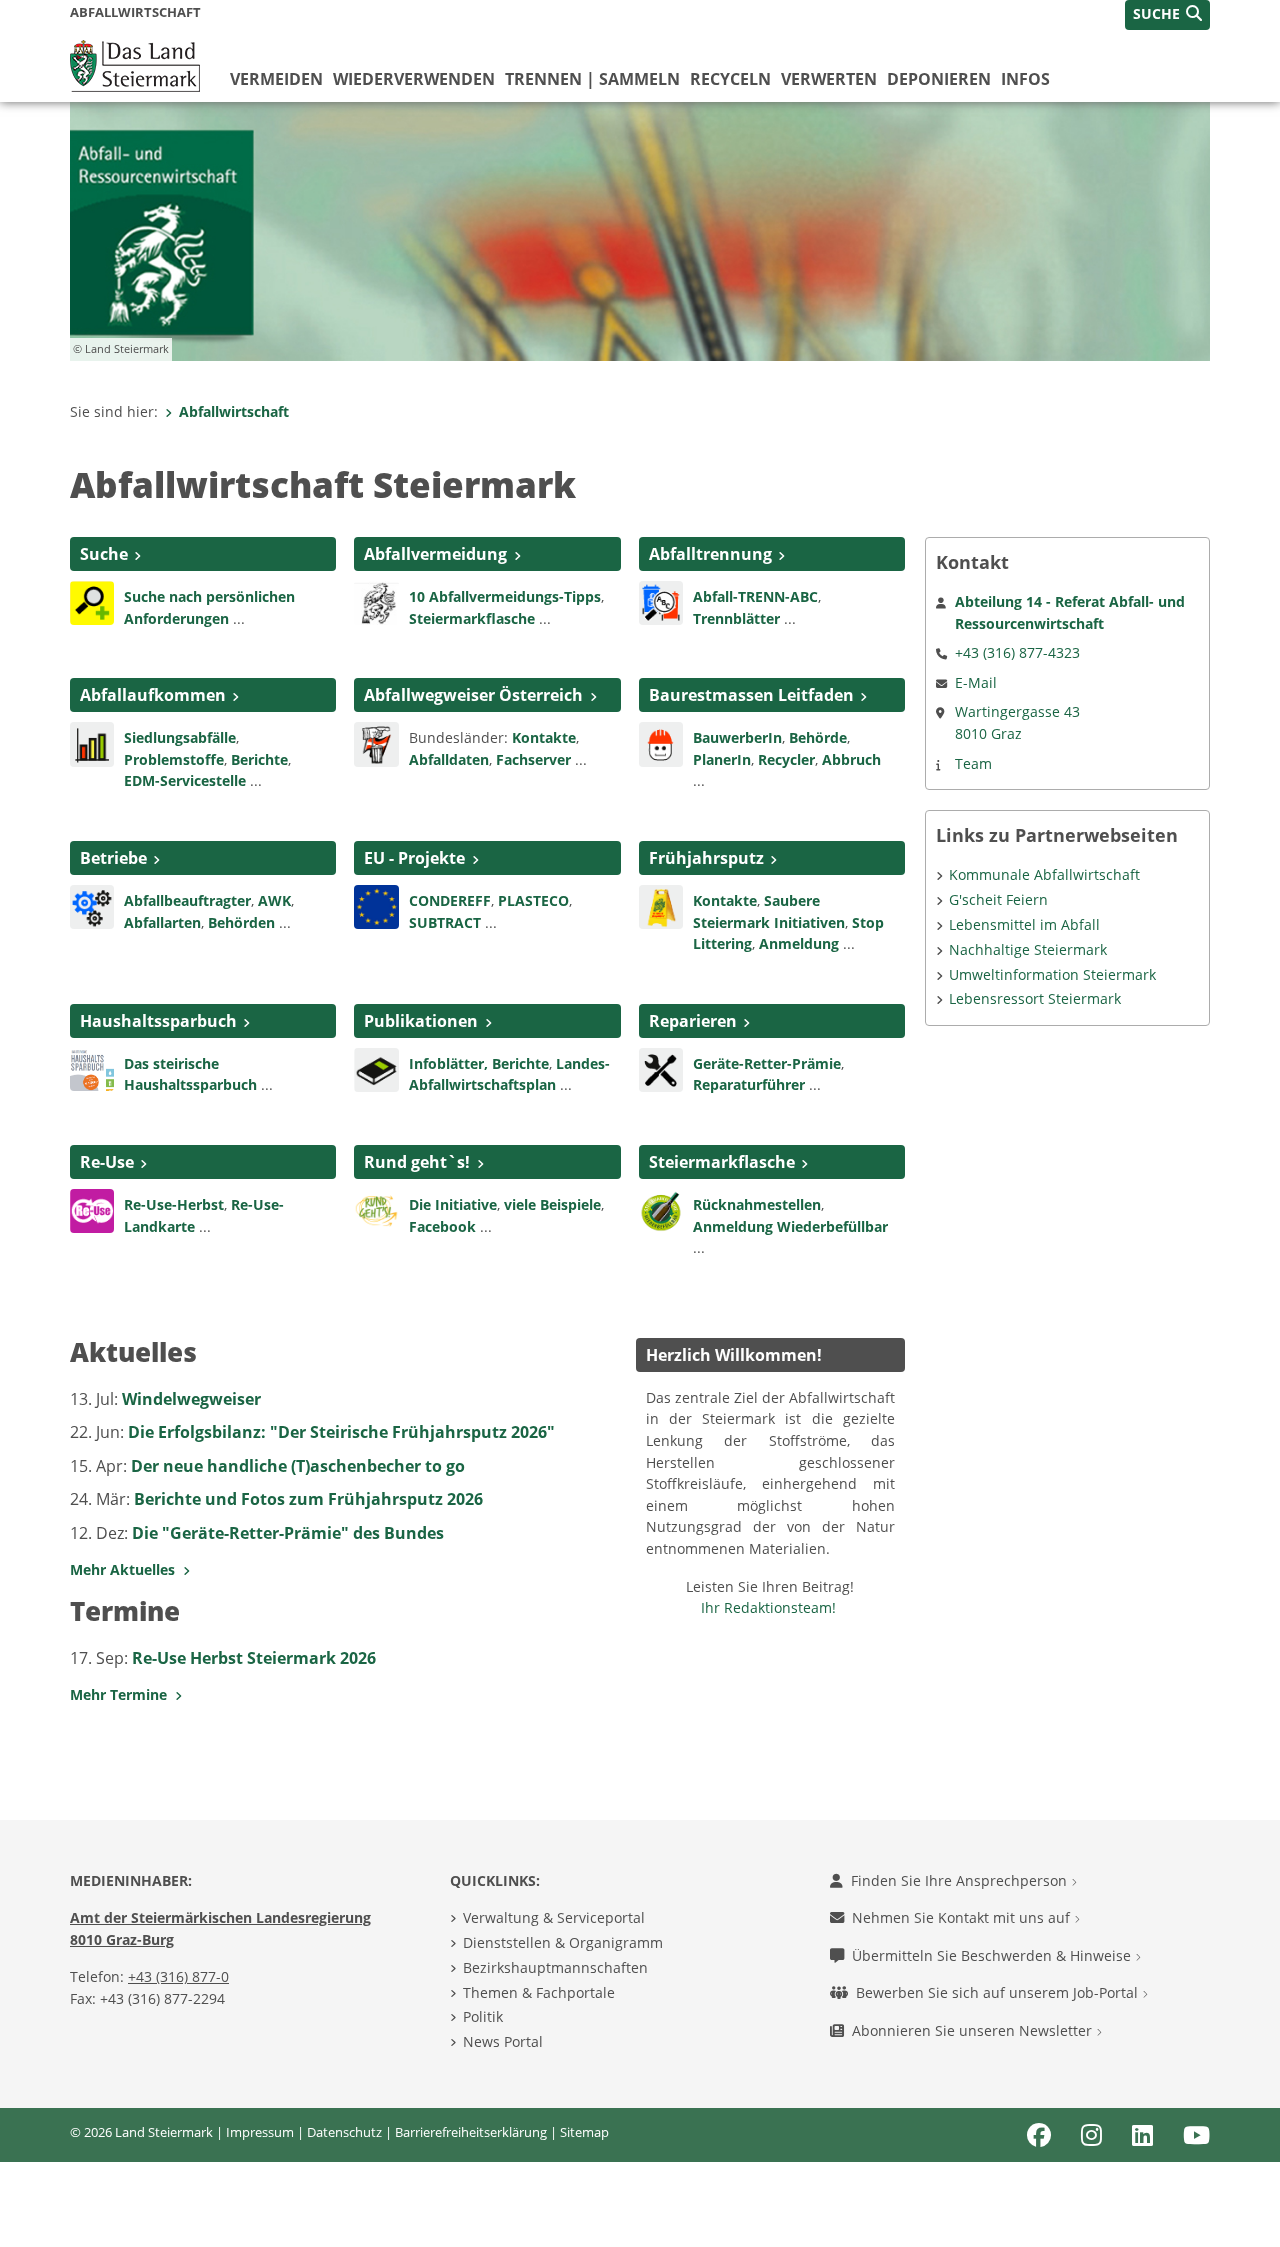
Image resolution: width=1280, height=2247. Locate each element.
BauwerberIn (737, 737)
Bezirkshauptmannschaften (555, 1967)
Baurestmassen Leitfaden (751, 695)
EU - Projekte (414, 858)
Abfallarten (162, 922)
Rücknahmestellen (757, 1204)
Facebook (442, 1226)
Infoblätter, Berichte (479, 1063)
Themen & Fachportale (539, 1992)
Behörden (241, 922)
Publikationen (421, 1021)
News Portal (503, 2041)
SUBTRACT (447, 922)
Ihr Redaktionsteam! (768, 1607)
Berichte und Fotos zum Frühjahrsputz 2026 (308, 1499)
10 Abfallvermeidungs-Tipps (505, 596)
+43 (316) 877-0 (178, 1976)
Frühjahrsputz (706, 858)
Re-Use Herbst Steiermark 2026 (254, 1658)
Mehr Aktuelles (126, 1569)
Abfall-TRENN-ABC (755, 596)
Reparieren (693, 1021)
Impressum (260, 2132)
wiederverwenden (414, 79)
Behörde (818, 737)
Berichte (259, 759)
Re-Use (107, 1162)
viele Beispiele (552, 1204)
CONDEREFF (450, 900)
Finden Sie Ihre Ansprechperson (961, 1880)
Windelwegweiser (191, 1399)
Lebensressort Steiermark (1035, 998)
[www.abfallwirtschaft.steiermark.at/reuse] (92, 1209)
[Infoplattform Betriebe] (92, 905)
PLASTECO (533, 900)
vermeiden (276, 79)
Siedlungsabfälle (180, 737)
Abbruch (851, 759)
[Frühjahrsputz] (661, 905)
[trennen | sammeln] (661, 601)
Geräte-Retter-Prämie (767, 1063)
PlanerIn (722, 759)
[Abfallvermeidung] (376, 601)
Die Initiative (453, 1204)
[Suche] (92, 601)
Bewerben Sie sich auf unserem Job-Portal (999, 1992)
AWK (274, 900)
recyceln (730, 79)
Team (973, 763)
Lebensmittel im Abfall (1024, 924)
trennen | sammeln (592, 79)
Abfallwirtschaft (234, 411)
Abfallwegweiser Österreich (473, 695)
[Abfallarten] (92, 743)
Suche (104, 554)
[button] (1167, 15)
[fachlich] (376, 1068)
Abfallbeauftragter (187, 900)
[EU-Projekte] (376, 905)
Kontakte (544, 737)
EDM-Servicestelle (185, 780)
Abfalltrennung (710, 554)
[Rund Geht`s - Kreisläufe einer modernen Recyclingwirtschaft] (376, 1209)
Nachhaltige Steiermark (1028, 949)
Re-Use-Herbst (174, 1204)
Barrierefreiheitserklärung (471, 2132)
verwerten (829, 79)
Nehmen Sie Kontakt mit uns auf (963, 1917)
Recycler (786, 759)
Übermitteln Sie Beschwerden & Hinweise (993, 1955)
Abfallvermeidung (435, 554)
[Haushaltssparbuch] (92, 1068)
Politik (483, 2016)
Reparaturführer (749, 1084)
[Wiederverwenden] (661, 1068)
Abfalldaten (449, 759)
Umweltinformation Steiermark (1052, 974)
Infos (1025, 79)
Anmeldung (799, 943)
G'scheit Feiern (998, 899)
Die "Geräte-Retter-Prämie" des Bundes (288, 1533)
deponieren (939, 79)
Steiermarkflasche (472, 618)
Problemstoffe (174, 759)
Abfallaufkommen (153, 695)
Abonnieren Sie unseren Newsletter (974, 2030)
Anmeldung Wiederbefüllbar (790, 1226)
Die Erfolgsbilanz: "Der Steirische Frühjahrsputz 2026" (341, 1432)
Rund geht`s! (417, 1162)
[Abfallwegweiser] (376, 743)
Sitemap (584, 2132)
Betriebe (113, 858)
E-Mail (976, 682)
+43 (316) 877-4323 (1017, 652)
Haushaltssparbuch (158, 1021)
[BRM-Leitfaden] (661, 743)
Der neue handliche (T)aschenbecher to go (298, 1466)
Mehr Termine (122, 1694)
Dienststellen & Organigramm (563, 1942)
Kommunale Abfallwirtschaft (1044, 874)
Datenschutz (344, 2132)
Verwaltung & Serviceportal (554, 1917)
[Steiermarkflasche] (661, 1209)
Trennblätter (736, 618)
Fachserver (533, 759)
